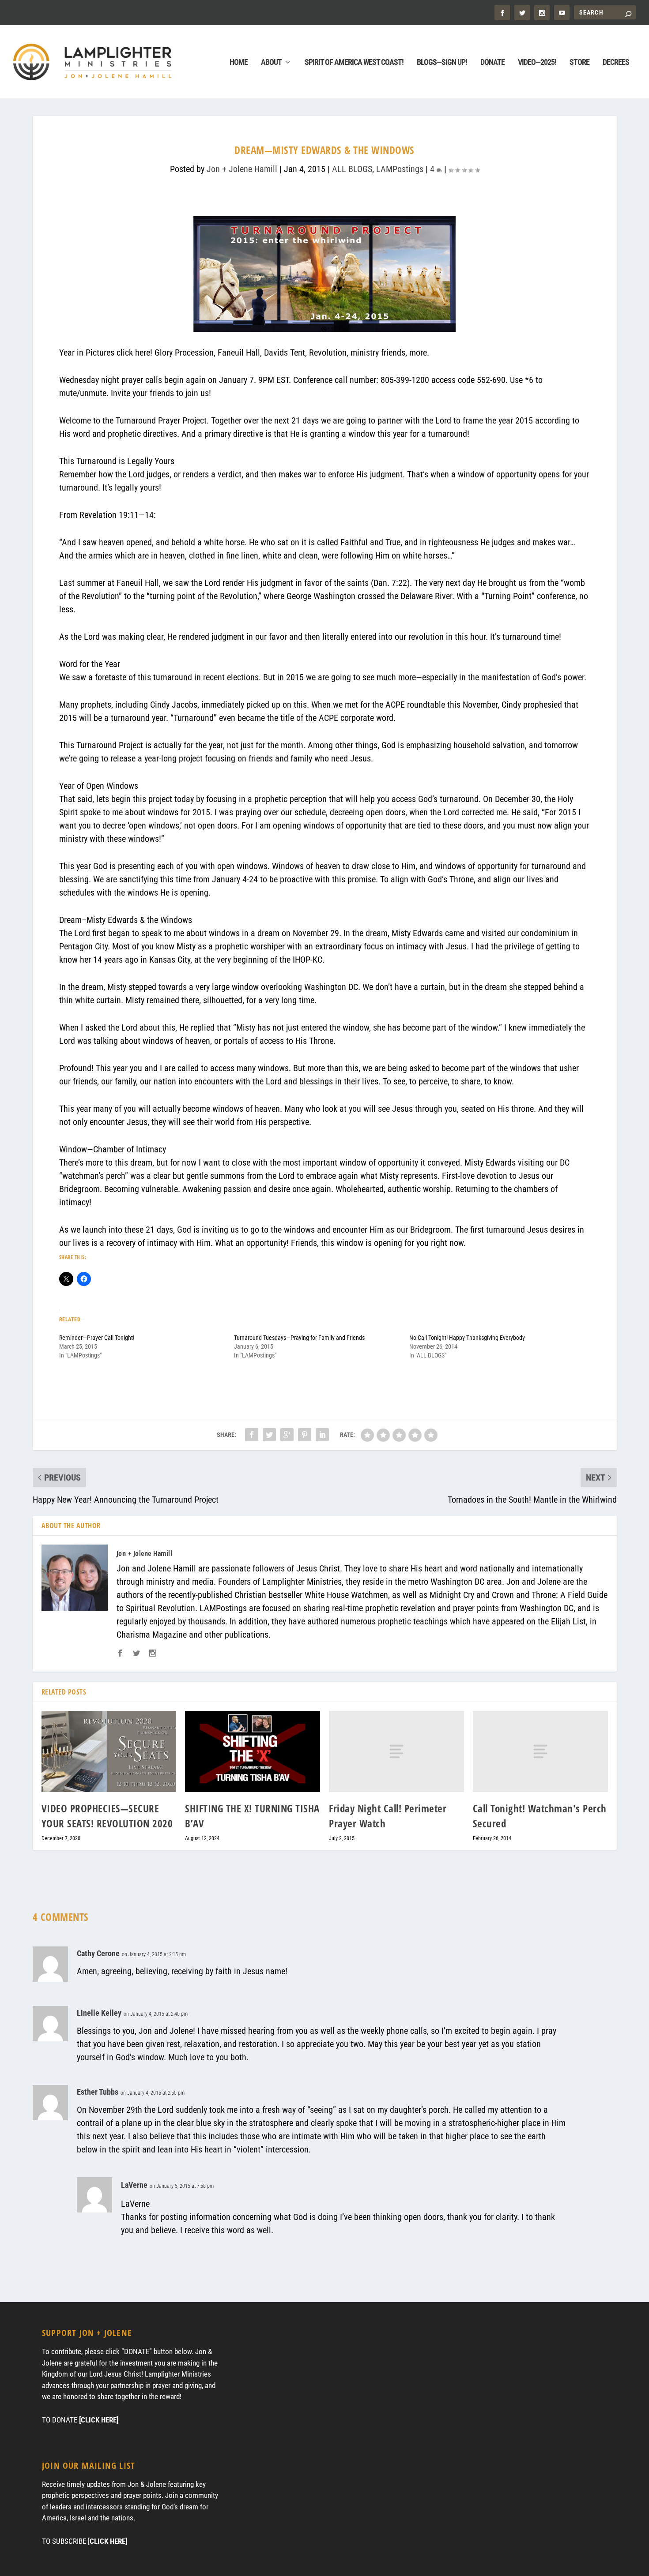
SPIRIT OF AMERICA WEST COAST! (354, 63)
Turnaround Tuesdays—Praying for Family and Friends (299, 1338)
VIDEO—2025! (537, 63)
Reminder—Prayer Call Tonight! (97, 1338)
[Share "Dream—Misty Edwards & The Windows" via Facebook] (252, 1435)
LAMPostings (400, 169)
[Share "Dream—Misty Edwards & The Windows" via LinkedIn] (322, 1435)
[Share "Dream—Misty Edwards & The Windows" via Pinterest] (305, 1435)
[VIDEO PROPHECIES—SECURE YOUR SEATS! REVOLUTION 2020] (109, 1751)
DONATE (492, 63)
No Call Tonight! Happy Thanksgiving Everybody (467, 1338)
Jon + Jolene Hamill (242, 169)
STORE (579, 63)
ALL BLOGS (352, 169)
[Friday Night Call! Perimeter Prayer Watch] (396, 1751)
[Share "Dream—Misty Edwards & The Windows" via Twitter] (269, 1435)
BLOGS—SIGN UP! (442, 63)
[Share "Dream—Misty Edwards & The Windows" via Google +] (287, 1435)
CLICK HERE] (108, 2541)
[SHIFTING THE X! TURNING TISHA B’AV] (253, 1751)
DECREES (616, 63)
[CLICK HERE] (99, 2420)
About (271, 63)
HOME (239, 63)
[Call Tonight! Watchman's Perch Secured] (540, 1751)
